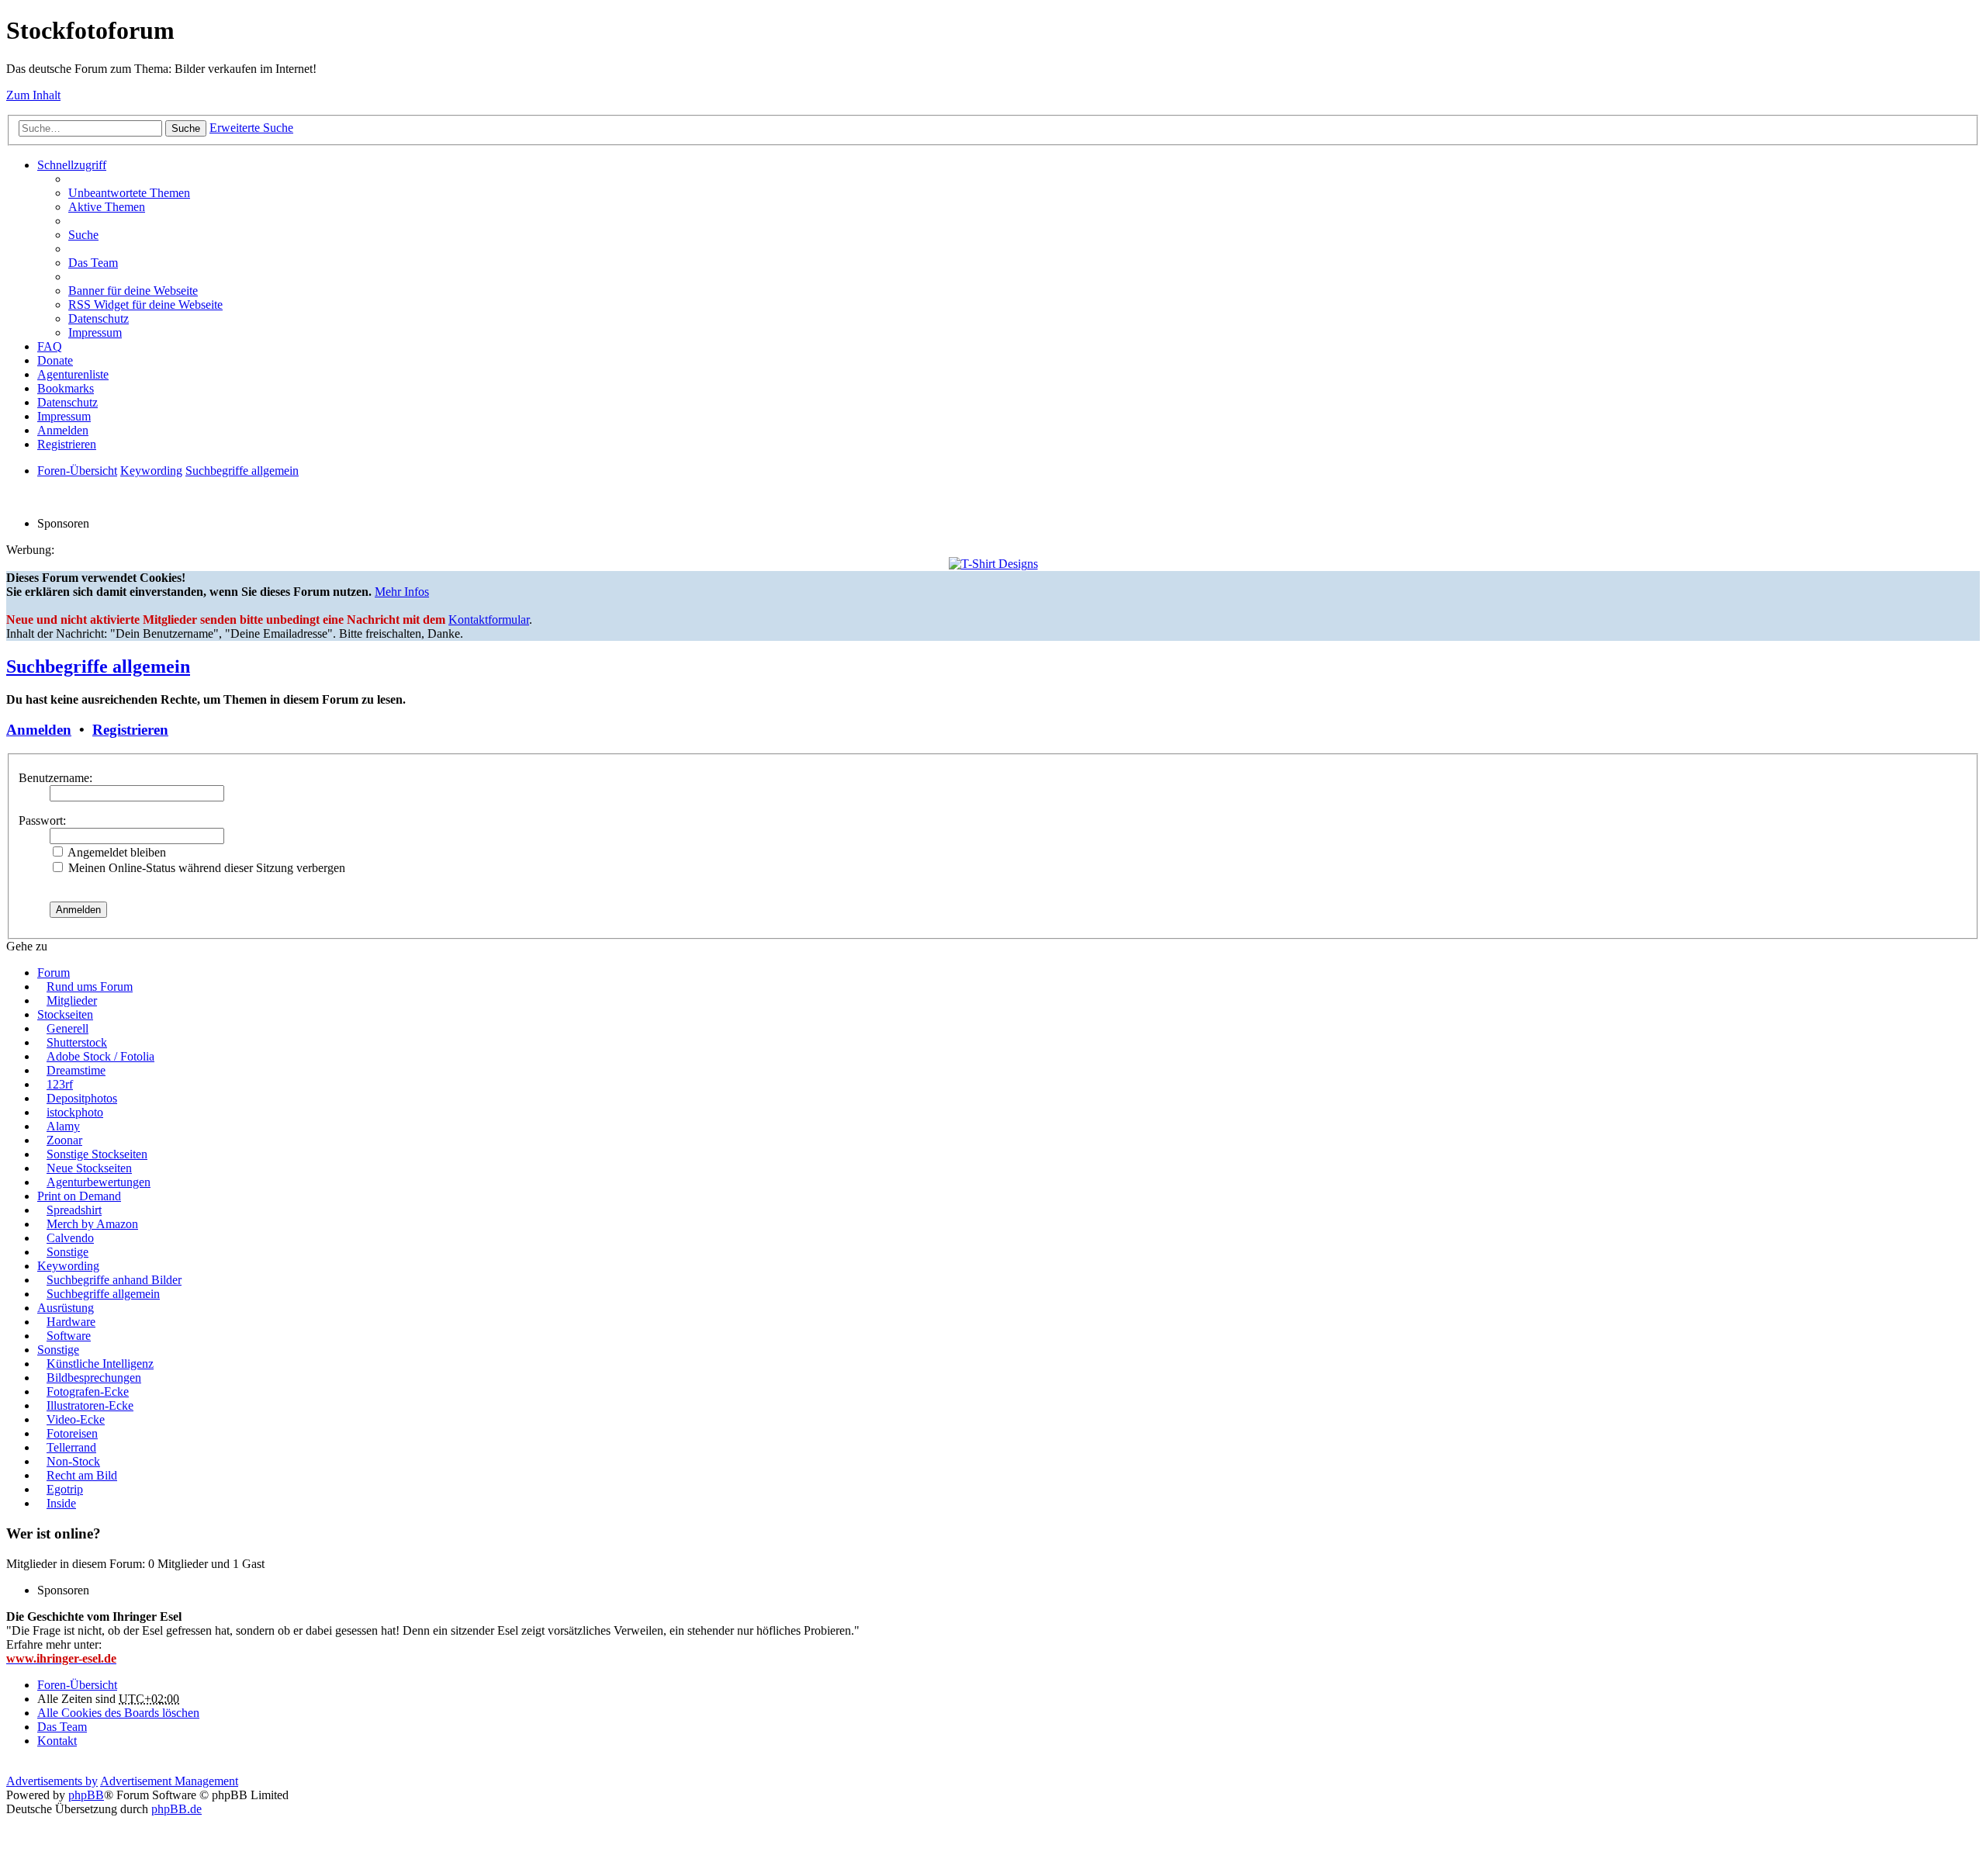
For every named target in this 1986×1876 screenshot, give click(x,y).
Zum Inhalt (33, 95)
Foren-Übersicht (77, 1685)
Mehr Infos (402, 592)
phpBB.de (176, 1809)
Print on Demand (79, 1196)
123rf (60, 1084)
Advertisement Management (169, 1781)
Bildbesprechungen (94, 1378)
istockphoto (75, 1112)
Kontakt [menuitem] (57, 1741)
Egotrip (65, 1489)
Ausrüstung (66, 1308)
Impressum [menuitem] (95, 332)
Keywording (68, 1266)
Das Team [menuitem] (93, 263)
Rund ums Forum (90, 986)
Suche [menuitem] (83, 235)
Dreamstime (76, 1070)
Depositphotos (82, 1098)
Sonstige (67, 1252)
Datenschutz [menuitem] (99, 318)
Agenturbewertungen (99, 1182)
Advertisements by (52, 1781)
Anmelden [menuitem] (63, 430)
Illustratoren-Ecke (90, 1405)
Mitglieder (72, 1000)
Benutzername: (55, 778)
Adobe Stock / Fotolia (100, 1056)
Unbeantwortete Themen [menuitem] (129, 193)
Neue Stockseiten (89, 1168)
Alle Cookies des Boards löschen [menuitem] (118, 1713)
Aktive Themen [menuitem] (107, 207)
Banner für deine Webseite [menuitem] (133, 291)
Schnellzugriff (72, 165)
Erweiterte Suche (251, 128)
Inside (61, 1503)
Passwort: (42, 820)
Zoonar (64, 1140)
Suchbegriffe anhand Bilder (114, 1280)
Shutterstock (77, 1042)
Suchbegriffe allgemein (98, 666)
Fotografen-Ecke (88, 1391)
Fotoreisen (72, 1433)
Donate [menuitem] (55, 360)
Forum (54, 973)
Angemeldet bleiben (116, 852)
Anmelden (39, 730)
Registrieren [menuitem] (67, 444)
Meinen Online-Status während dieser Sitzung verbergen (205, 868)
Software (69, 1336)
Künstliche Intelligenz (100, 1364)
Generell (67, 1028)
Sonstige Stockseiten (97, 1154)
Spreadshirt (74, 1210)
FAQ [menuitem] (50, 346)
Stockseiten (65, 1014)
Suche (186, 128)
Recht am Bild (82, 1475)
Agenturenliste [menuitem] (73, 374)
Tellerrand (71, 1447)
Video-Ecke (76, 1419)
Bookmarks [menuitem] (66, 388)
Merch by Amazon (92, 1224)
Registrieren (130, 730)
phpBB (86, 1795)
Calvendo (70, 1238)
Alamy (63, 1126)
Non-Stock (73, 1461)
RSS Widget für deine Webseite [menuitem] (145, 305)
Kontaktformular (489, 620)
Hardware (71, 1322)
